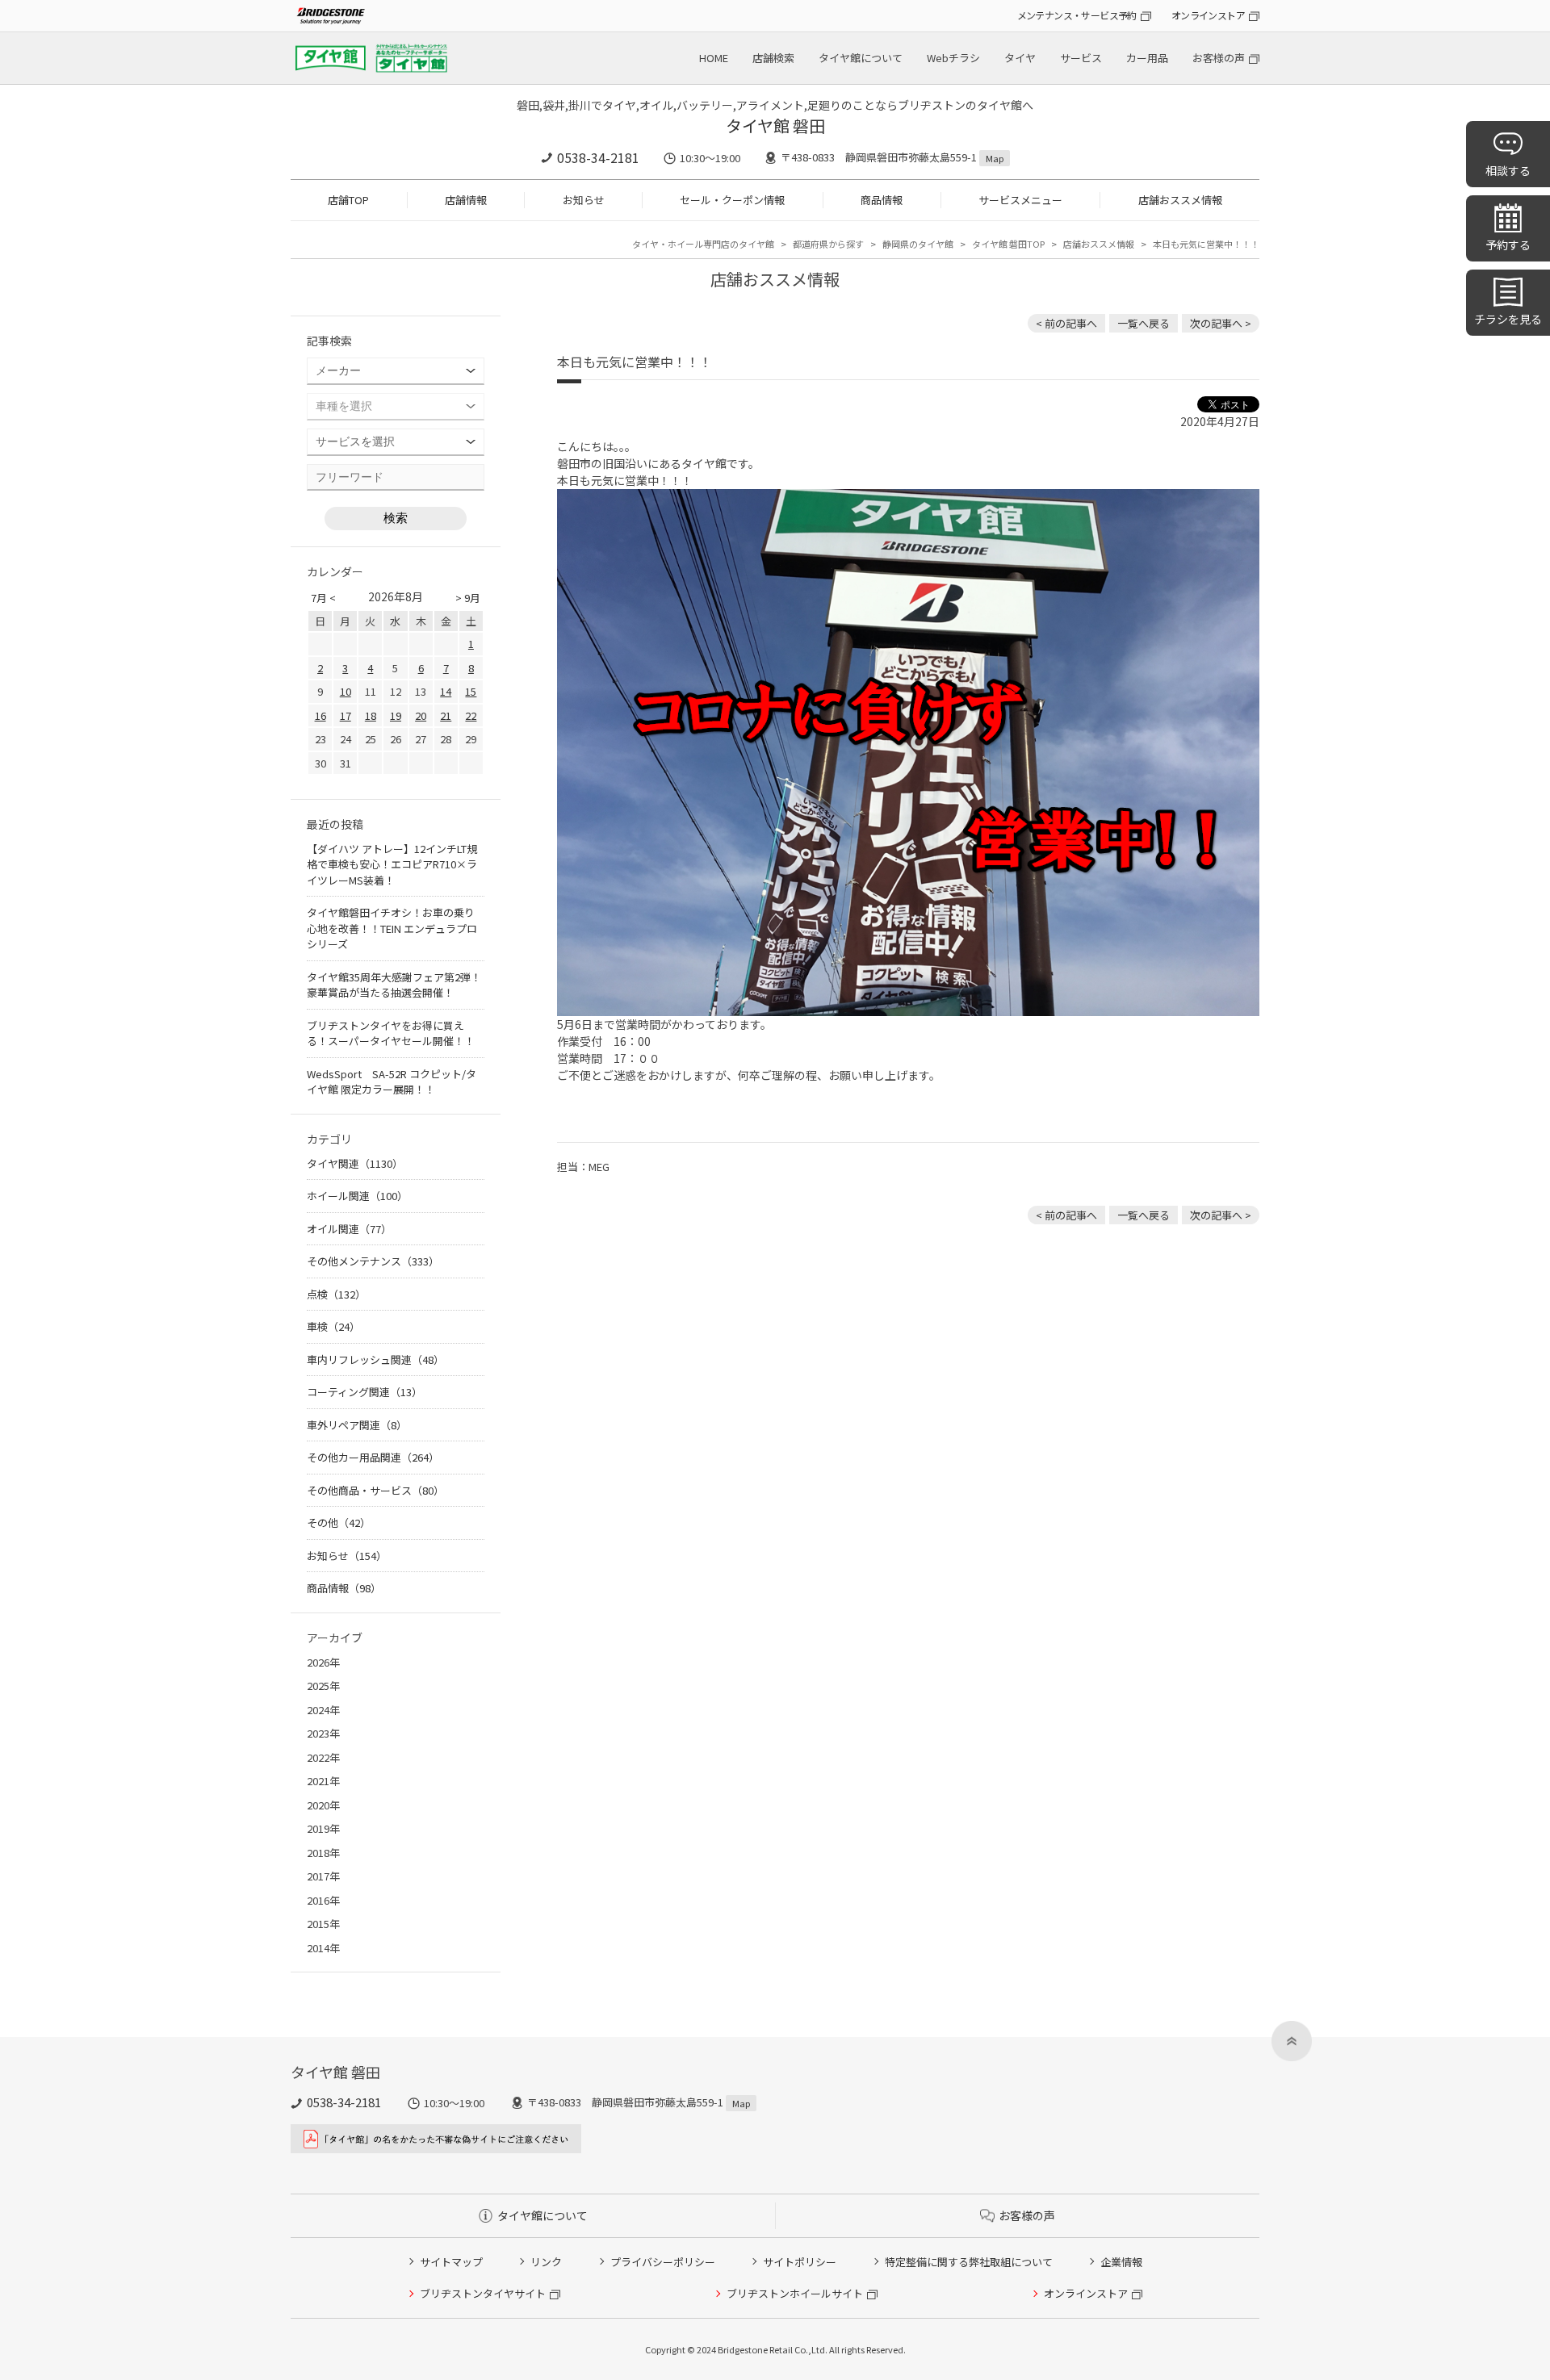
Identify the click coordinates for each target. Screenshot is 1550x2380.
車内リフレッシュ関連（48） (375, 1359)
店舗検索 (773, 58)
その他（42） (339, 1523)
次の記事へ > (1221, 323)
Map (995, 158)
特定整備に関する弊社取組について (969, 2262)
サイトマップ (451, 2262)
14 (446, 691)
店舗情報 (466, 200)
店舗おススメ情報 (1180, 200)
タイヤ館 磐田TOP (1008, 244)
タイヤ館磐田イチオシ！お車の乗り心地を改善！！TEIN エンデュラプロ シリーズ (392, 928)
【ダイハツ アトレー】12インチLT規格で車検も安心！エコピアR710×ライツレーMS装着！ (392, 864)
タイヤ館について (861, 58)
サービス (1081, 58)
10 (346, 691)
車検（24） (333, 1326)
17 (346, 715)
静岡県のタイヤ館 (918, 244)
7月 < (323, 598)
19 (396, 715)
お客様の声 (1219, 58)
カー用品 (1147, 58)
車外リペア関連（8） (357, 1425)
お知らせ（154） (347, 1556)
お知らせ (584, 200)
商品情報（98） (344, 1588)
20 (421, 715)
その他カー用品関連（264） (373, 1457)
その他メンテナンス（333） (373, 1261)
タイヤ (1020, 58)
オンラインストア (1208, 15)
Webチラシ (953, 58)
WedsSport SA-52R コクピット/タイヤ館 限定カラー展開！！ (392, 1082)
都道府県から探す (828, 244)
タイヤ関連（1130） (355, 1163)
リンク (546, 2262)
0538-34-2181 (598, 157)
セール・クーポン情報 (732, 200)
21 (446, 715)
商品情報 (882, 200)
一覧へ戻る (1144, 323)
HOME (714, 58)
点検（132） (336, 1294)
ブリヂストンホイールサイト (795, 2293)
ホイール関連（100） (357, 1196)
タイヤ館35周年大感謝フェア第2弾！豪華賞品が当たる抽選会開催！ (394, 985)
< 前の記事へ (1066, 323)
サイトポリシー (800, 2262)
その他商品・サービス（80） (375, 1490)
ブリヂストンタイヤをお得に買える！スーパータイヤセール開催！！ (391, 1033)
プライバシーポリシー (663, 2262)
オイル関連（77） (349, 1229)
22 (471, 715)
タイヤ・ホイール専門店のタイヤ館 (703, 244)
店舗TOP (348, 200)
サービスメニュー (1020, 200)
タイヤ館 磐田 (775, 125)
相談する (1508, 170)
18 (371, 715)
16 (320, 715)
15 (471, 691)
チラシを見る (1508, 319)
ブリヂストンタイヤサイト (483, 2293)
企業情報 (1121, 2262)
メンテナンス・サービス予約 (1077, 15)
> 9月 (468, 598)
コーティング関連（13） (364, 1392)
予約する (1508, 245)
